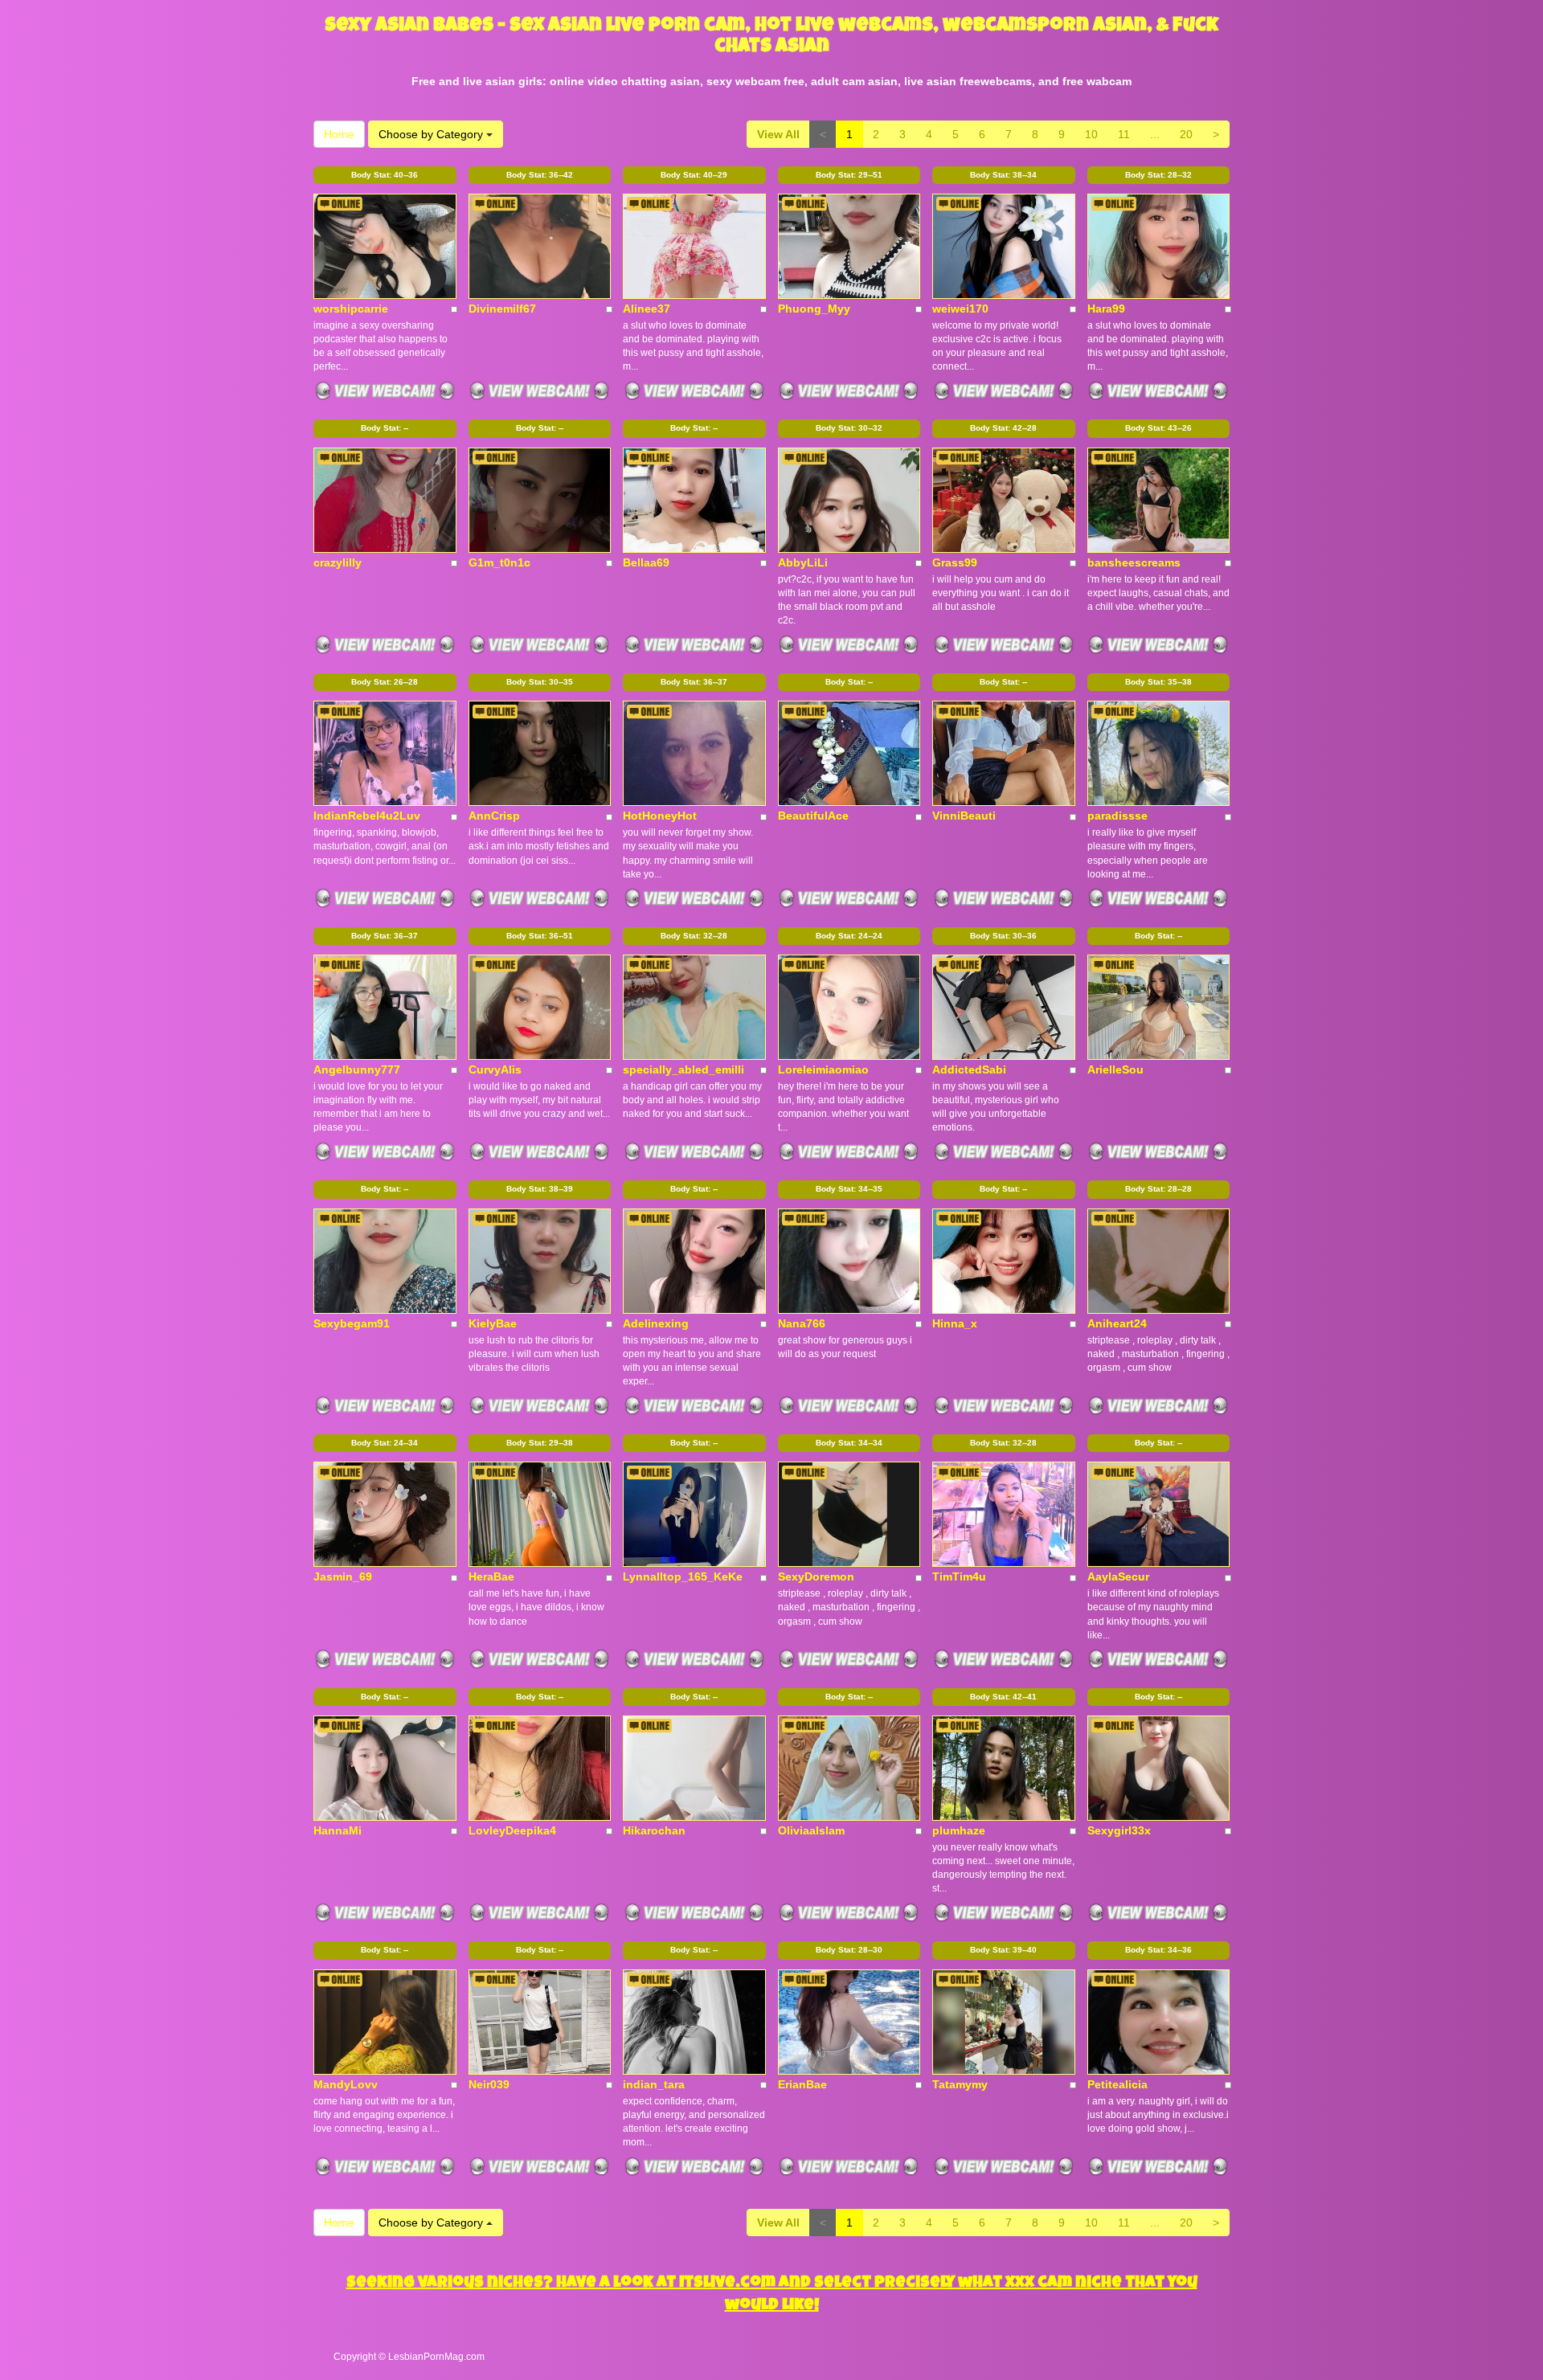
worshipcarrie (351, 309)
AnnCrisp (494, 816)
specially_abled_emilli (684, 1069)
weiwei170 (960, 309)
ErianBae (802, 2084)
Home (339, 134)
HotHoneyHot (660, 816)
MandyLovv (346, 2084)
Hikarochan (654, 1830)
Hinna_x (955, 1323)
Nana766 (802, 1323)
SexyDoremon (816, 1576)
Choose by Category (432, 134)
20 (1186, 134)
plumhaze (959, 1830)
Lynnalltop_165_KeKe (683, 1576)
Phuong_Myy (814, 309)
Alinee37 (647, 309)
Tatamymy (960, 2084)
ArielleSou (1115, 1069)
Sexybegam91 (352, 1323)
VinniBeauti (964, 816)
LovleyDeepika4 (512, 1830)
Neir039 (489, 2084)
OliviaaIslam (811, 1830)
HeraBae (491, 1576)
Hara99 (1106, 309)
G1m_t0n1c (499, 562)
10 (1091, 134)
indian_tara (654, 2084)
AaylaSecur (1118, 1576)
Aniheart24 (1117, 1323)
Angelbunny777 (357, 1069)
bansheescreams (1134, 562)
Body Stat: (385, 175)
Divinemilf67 (502, 309)
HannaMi (338, 1830)
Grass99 (955, 562)
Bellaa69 (646, 562)
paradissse (1117, 816)
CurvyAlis (495, 1069)
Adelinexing (656, 1323)
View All (778, 134)
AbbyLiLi (803, 562)
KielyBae (493, 1323)
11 (1124, 134)
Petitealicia (1117, 2084)
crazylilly (338, 562)
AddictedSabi (969, 1069)
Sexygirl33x (1119, 1830)
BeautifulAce (813, 816)
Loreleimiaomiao (823, 1069)
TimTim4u (959, 1576)
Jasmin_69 (343, 1576)
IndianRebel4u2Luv (367, 816)
